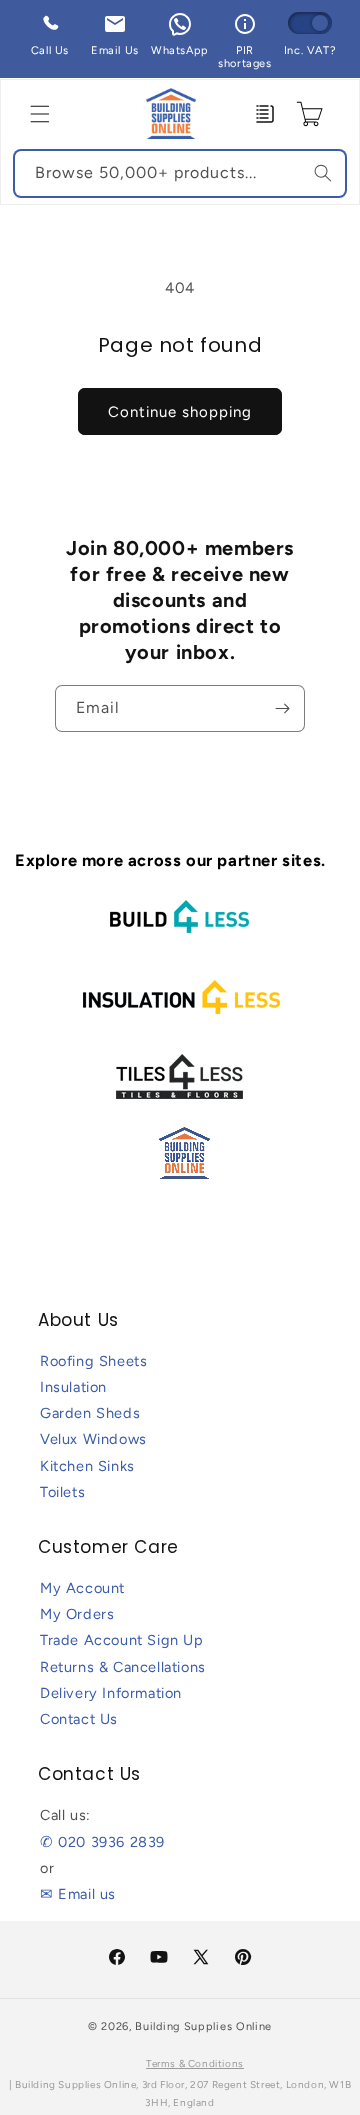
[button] (40, 114)
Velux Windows (93, 1439)
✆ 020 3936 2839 (102, 1842)
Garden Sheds (90, 1413)
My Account (82, 1588)
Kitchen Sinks (87, 1466)
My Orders (77, 1614)
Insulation (73, 1387)
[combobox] (180, 173)
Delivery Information (111, 1693)
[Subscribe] (282, 708)
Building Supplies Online (203, 2026)
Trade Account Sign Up (122, 1640)
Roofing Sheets (93, 1361)
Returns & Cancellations (123, 1667)
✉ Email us (78, 1894)
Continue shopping (180, 412)
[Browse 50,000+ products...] (323, 173)
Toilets (62, 1492)
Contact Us (79, 1719)
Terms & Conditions (195, 2063)
